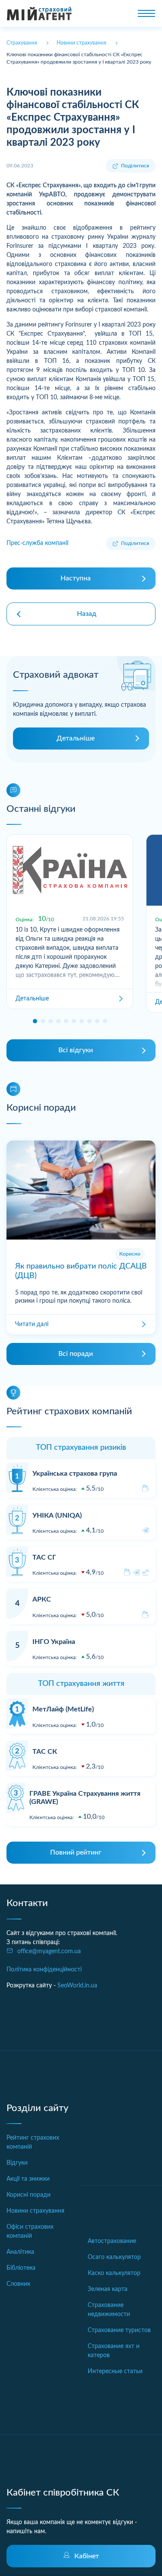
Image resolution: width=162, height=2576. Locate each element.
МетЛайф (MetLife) (63, 1709)
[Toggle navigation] (146, 13)
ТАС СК (45, 1752)
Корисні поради (29, 2195)
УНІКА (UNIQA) (57, 1515)
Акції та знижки (28, 2179)
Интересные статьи (115, 2371)
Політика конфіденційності (44, 1970)
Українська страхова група (75, 1474)
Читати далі (32, 1324)
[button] (35, 1021)
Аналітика (20, 2252)
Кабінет (87, 2556)
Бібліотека (21, 2268)
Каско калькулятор (114, 2273)
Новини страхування (35, 2211)
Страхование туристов (119, 2330)
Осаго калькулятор (114, 2257)
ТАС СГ (44, 1557)
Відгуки (17, 2163)
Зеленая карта (108, 2289)
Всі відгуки (76, 1050)
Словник (18, 2284)
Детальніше (76, 738)
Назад (87, 614)
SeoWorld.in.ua (77, 1986)
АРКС (42, 1599)
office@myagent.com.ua (49, 1951)
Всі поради (76, 1354)
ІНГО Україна (54, 1642)
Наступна (76, 578)
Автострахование (112, 2241)
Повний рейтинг (76, 1852)
